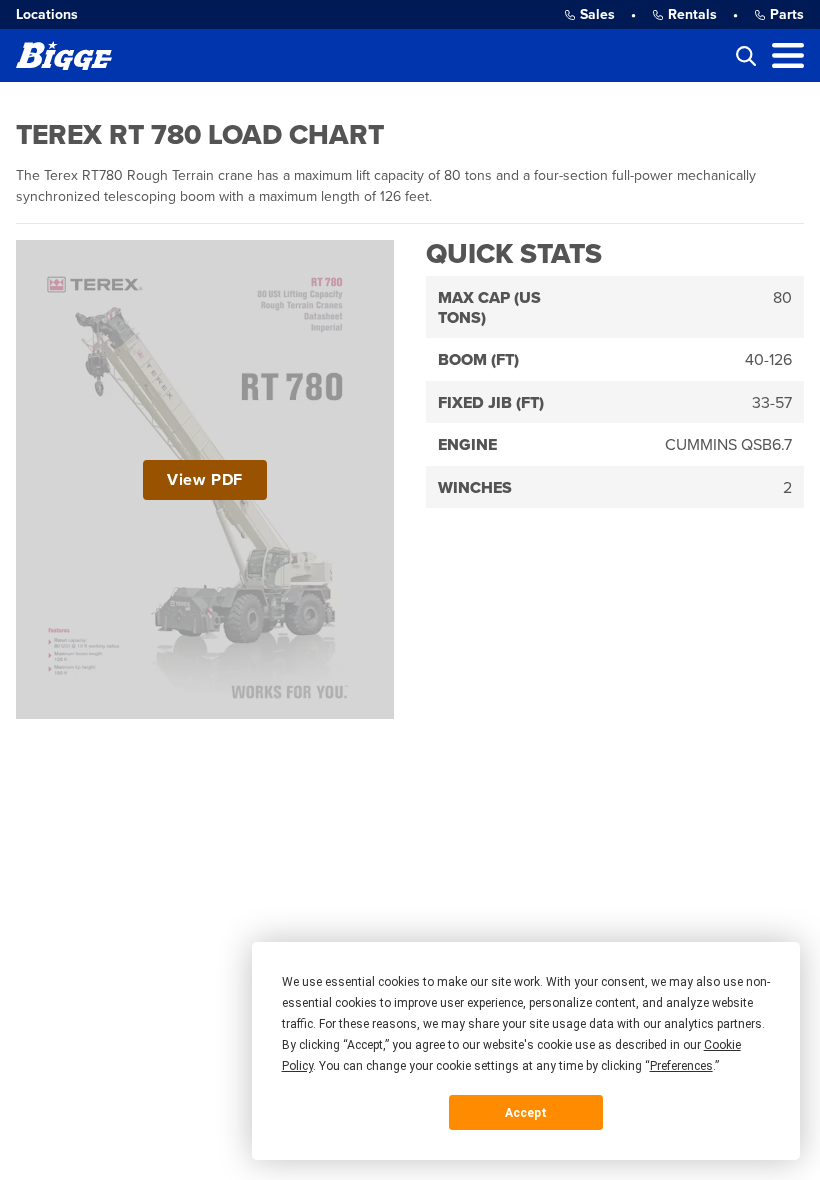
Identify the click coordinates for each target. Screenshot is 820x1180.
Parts (787, 14)
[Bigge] (64, 55)
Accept (526, 1113)
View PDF (205, 480)
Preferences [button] (681, 1066)
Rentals (692, 14)
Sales (597, 14)
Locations (47, 14)
